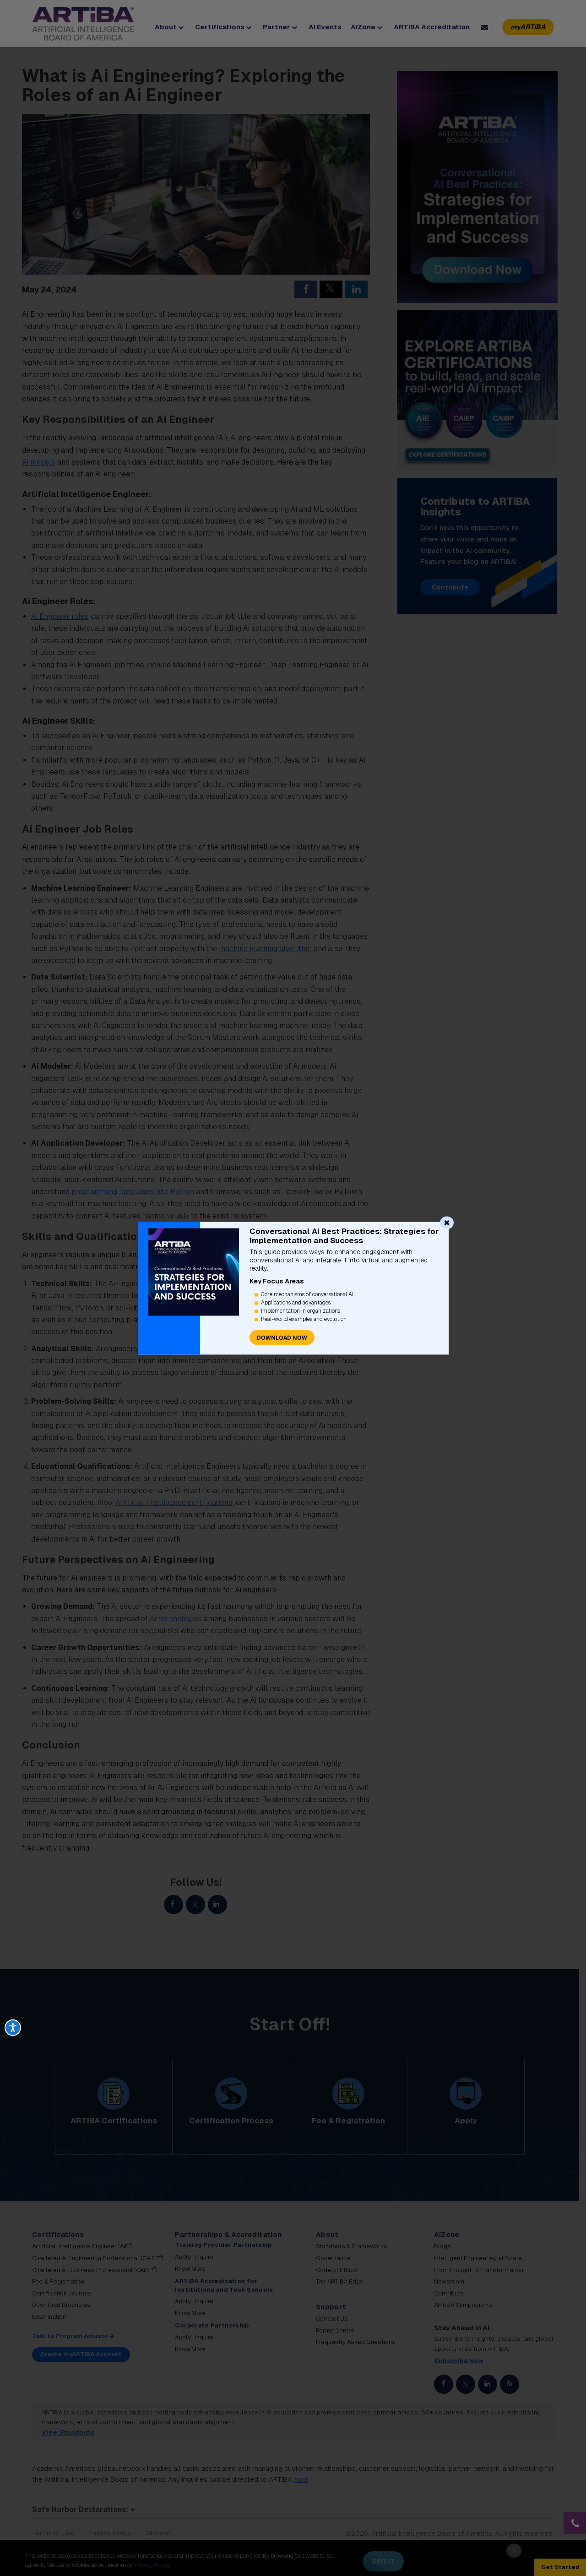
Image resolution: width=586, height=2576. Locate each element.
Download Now (282, 1337)
